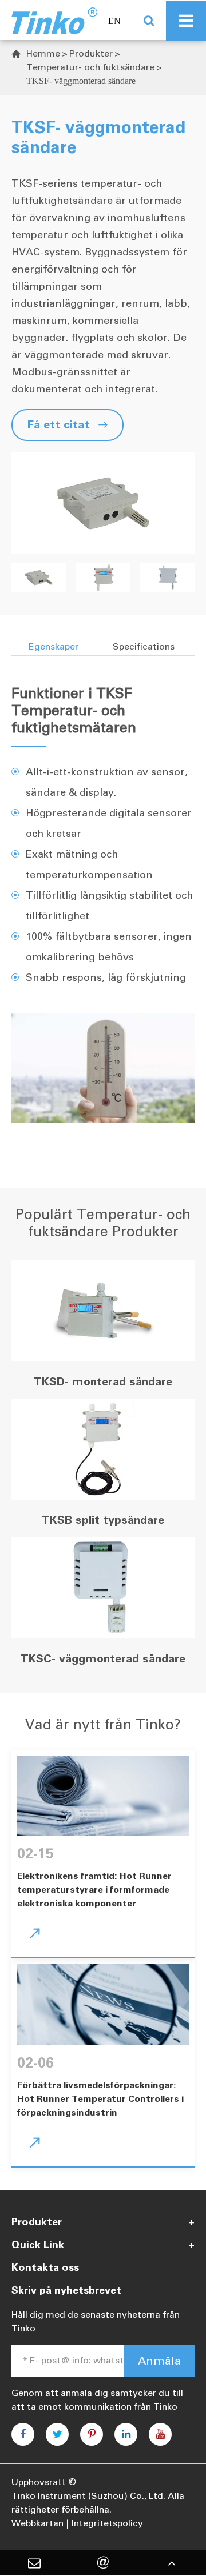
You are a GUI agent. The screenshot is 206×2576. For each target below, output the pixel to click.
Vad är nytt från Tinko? (103, 1724)
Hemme (43, 53)
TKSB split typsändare (103, 1520)
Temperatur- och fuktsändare (90, 67)
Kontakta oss (45, 2267)
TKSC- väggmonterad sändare (103, 1658)
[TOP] (172, 2563)
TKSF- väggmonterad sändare (81, 81)
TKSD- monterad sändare (103, 1381)
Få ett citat (68, 424)
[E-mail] (34, 2563)
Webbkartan (37, 2523)
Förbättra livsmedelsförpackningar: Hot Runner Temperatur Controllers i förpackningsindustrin (100, 2099)
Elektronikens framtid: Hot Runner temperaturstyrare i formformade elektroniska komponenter (94, 1890)
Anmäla (159, 2361)
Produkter (91, 53)
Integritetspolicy (107, 2523)
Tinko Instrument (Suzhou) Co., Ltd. (88, 2496)
